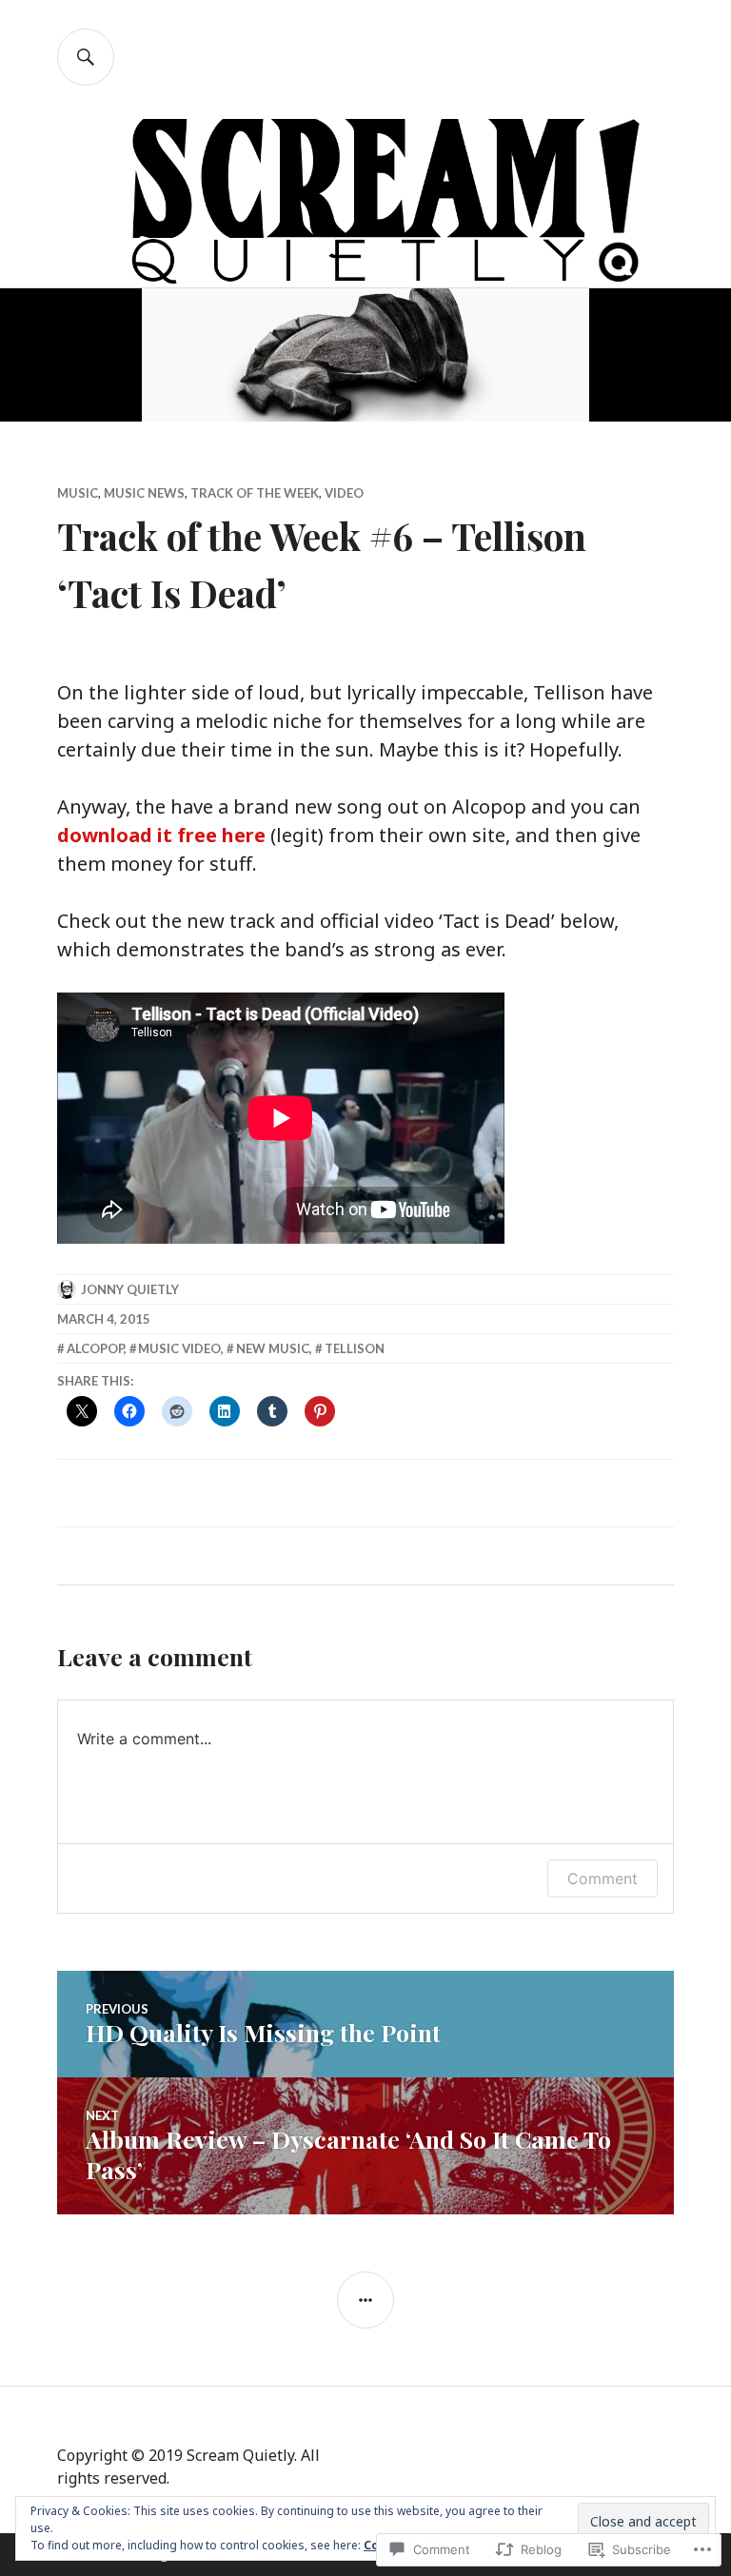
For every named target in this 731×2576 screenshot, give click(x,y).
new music (273, 1348)
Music (78, 493)
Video (344, 493)
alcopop (95, 1348)
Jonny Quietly (130, 1289)
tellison (355, 1348)
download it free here (161, 835)
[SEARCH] (86, 57)
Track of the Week (255, 493)
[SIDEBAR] (365, 2300)
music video (179, 1348)
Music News (144, 493)
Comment (603, 1878)
